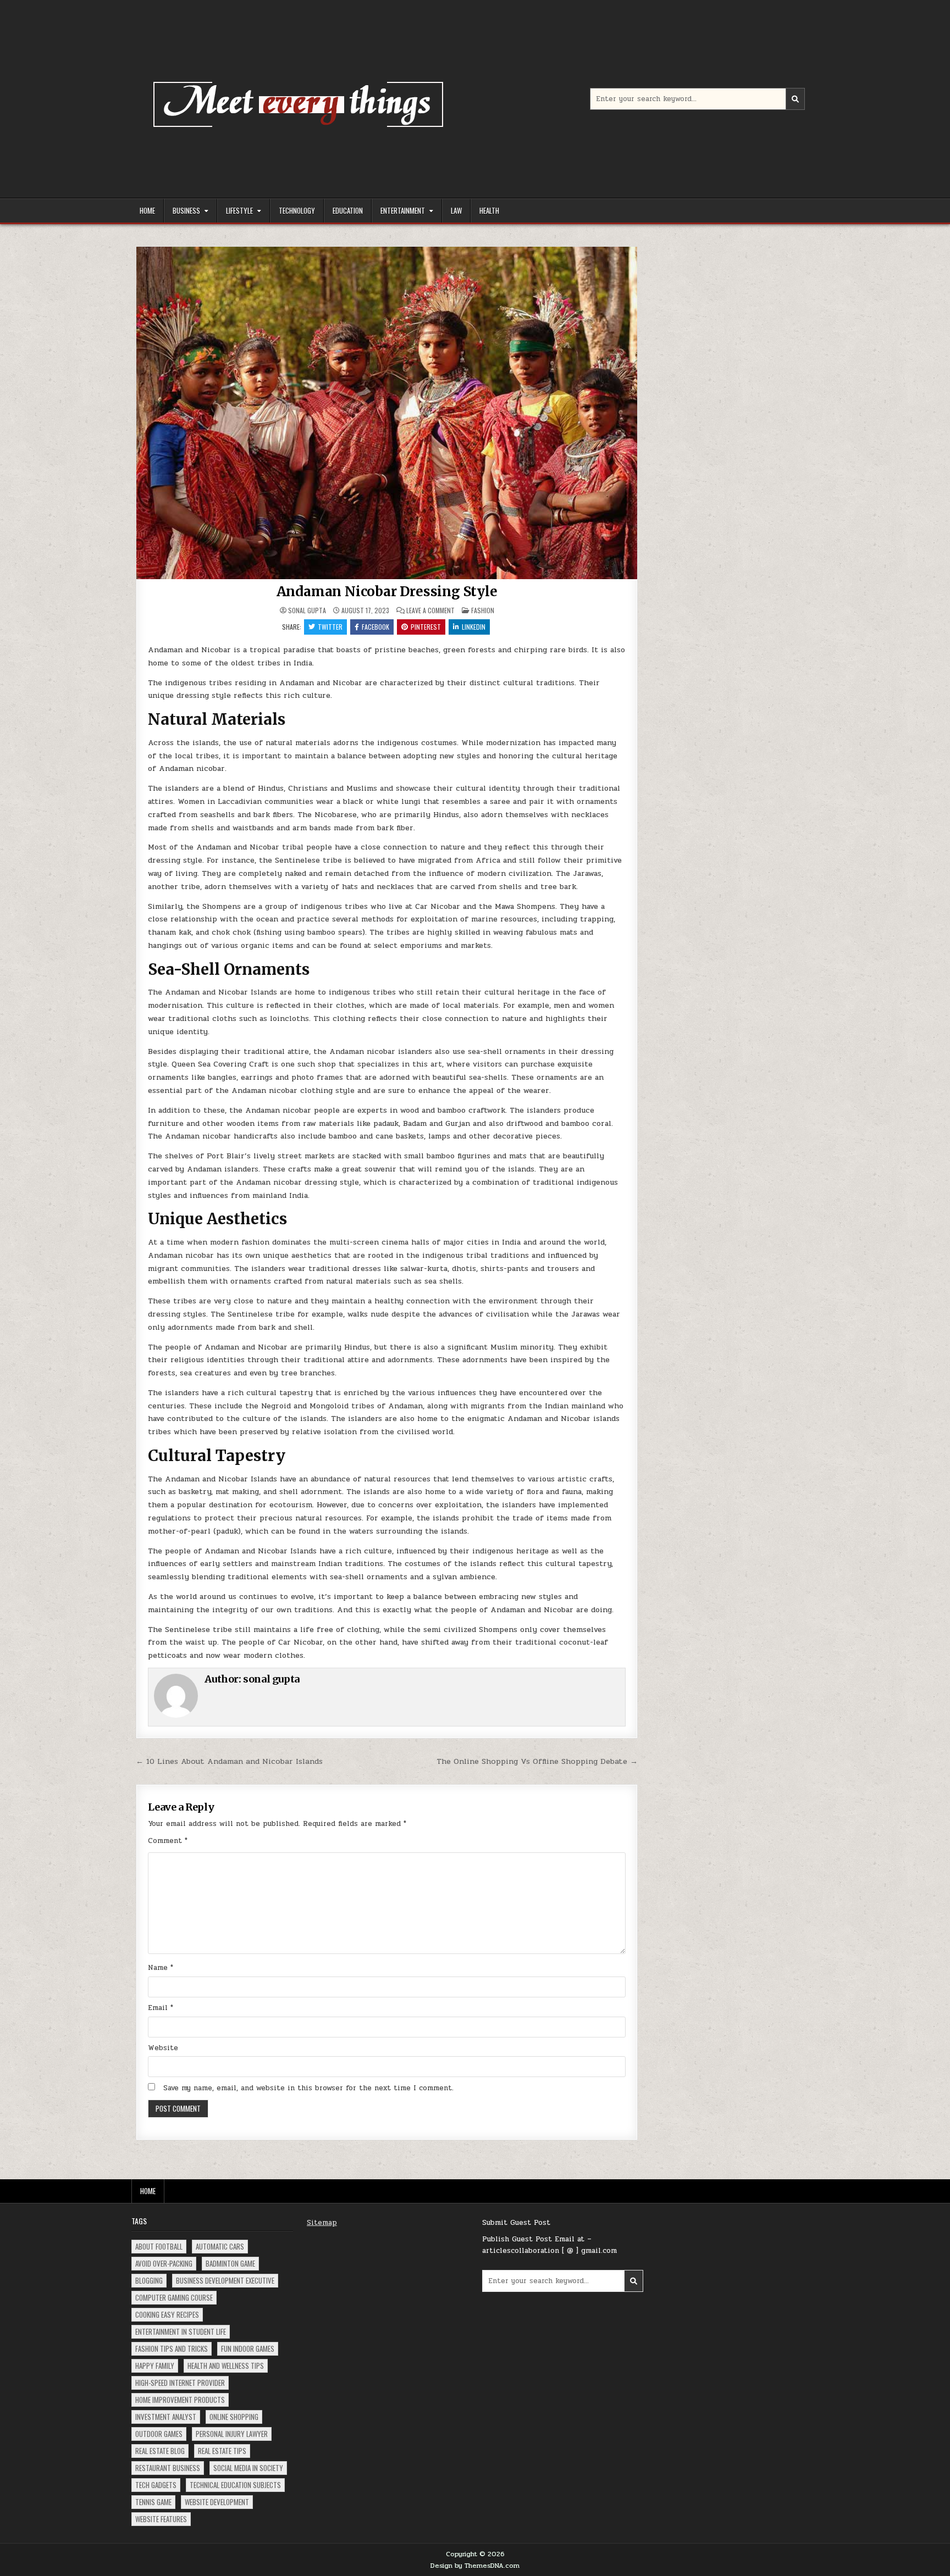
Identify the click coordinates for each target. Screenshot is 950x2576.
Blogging (149, 2280)
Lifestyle (239, 210)
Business (186, 210)
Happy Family (155, 2366)
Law (456, 210)
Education (348, 210)
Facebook (375, 627)
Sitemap (322, 2223)
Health (489, 210)
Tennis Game (153, 2502)
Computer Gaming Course (174, 2297)
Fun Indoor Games (248, 2349)
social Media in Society (248, 2468)
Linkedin (474, 627)
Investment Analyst (166, 2417)
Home (147, 210)
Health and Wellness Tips (226, 2366)
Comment (168, 1841)
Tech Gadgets (156, 2485)
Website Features (161, 2519)
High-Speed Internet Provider (180, 2383)
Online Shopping (234, 2417)
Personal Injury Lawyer (232, 2434)
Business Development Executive (225, 2280)
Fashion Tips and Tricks (172, 2349)
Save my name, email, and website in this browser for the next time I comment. (308, 2088)
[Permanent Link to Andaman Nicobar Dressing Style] (387, 413)
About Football (159, 2246)
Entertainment (403, 210)
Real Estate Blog (160, 2451)
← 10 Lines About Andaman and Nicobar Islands (229, 1761)
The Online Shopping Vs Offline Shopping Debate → (537, 1761)
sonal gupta (307, 610)
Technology (297, 210)
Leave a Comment (430, 610)
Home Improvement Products (180, 2400)
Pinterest (426, 627)
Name (161, 1968)
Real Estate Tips (222, 2451)
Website (163, 2048)
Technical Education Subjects (235, 2485)
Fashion (483, 610)
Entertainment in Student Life (181, 2331)
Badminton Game (230, 2263)
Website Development (217, 2502)
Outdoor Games (159, 2434)
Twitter (330, 627)
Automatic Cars (220, 2246)
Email (161, 2008)
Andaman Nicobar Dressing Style (387, 592)
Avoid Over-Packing (164, 2263)
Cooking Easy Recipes (167, 2314)
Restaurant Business (168, 2468)
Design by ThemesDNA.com (475, 2566)
